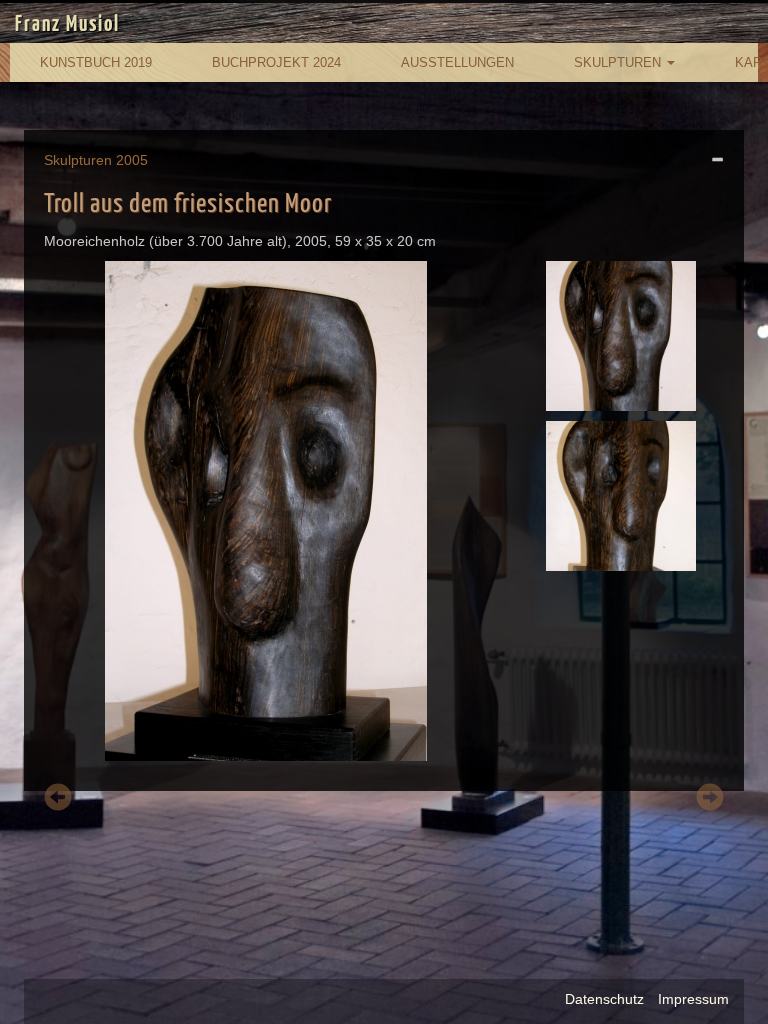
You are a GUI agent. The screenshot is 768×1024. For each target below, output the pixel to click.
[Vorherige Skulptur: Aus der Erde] (58, 800)
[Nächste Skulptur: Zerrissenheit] (710, 800)
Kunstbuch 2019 (96, 62)
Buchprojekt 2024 (276, 62)
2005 (132, 160)
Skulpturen (619, 62)
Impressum (693, 999)
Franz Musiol (67, 25)
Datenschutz (604, 999)
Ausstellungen (457, 62)
